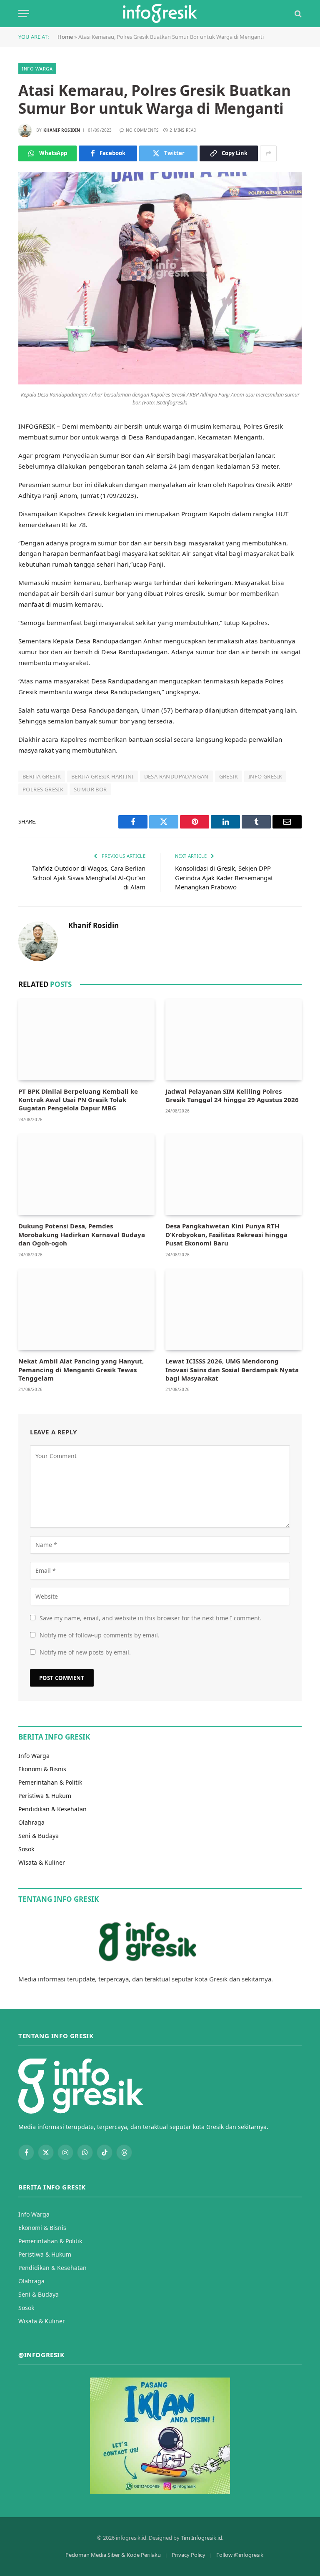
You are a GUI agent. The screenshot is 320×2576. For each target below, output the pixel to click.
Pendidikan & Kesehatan (52, 1809)
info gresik (265, 776)
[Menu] (24, 14)
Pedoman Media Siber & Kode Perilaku (113, 2555)
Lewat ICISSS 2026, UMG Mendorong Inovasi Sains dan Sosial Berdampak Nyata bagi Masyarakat (232, 1370)
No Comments (142, 130)
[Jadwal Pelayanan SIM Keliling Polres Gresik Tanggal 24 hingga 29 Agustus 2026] (234, 1040)
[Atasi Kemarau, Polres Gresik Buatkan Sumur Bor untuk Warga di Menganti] (160, 382)
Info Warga (37, 69)
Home (65, 37)
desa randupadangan (176, 776)
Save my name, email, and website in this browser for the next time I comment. (151, 1618)
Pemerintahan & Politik (50, 1782)
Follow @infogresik (240, 2555)
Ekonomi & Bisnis (42, 1769)
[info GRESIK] (160, 14)
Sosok (26, 1849)
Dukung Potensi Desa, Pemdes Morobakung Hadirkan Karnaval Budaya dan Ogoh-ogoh (82, 1234)
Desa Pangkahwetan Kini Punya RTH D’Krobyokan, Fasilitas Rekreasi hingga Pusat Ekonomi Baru (226, 1234)
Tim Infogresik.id (201, 2538)
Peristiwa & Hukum (45, 1796)
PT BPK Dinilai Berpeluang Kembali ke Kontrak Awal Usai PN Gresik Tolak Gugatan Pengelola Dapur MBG (78, 1100)
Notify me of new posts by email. (85, 1652)
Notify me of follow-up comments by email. (100, 1635)
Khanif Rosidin (62, 130)
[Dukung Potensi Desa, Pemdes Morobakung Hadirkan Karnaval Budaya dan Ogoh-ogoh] (86, 1175)
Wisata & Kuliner (42, 1862)
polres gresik (43, 789)
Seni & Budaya (39, 1836)
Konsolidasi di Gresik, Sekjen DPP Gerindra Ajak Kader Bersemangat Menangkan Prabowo (224, 877)
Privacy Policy (189, 2555)
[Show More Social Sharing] (268, 153)
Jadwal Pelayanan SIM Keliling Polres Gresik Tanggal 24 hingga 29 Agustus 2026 (232, 1095)
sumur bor (90, 789)
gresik (229, 776)
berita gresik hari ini (102, 776)
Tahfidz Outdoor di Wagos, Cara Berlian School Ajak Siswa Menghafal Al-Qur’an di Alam (89, 877)
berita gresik (42, 776)
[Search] (297, 14)
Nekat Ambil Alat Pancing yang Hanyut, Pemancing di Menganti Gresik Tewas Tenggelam (81, 1370)
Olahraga (31, 1822)
